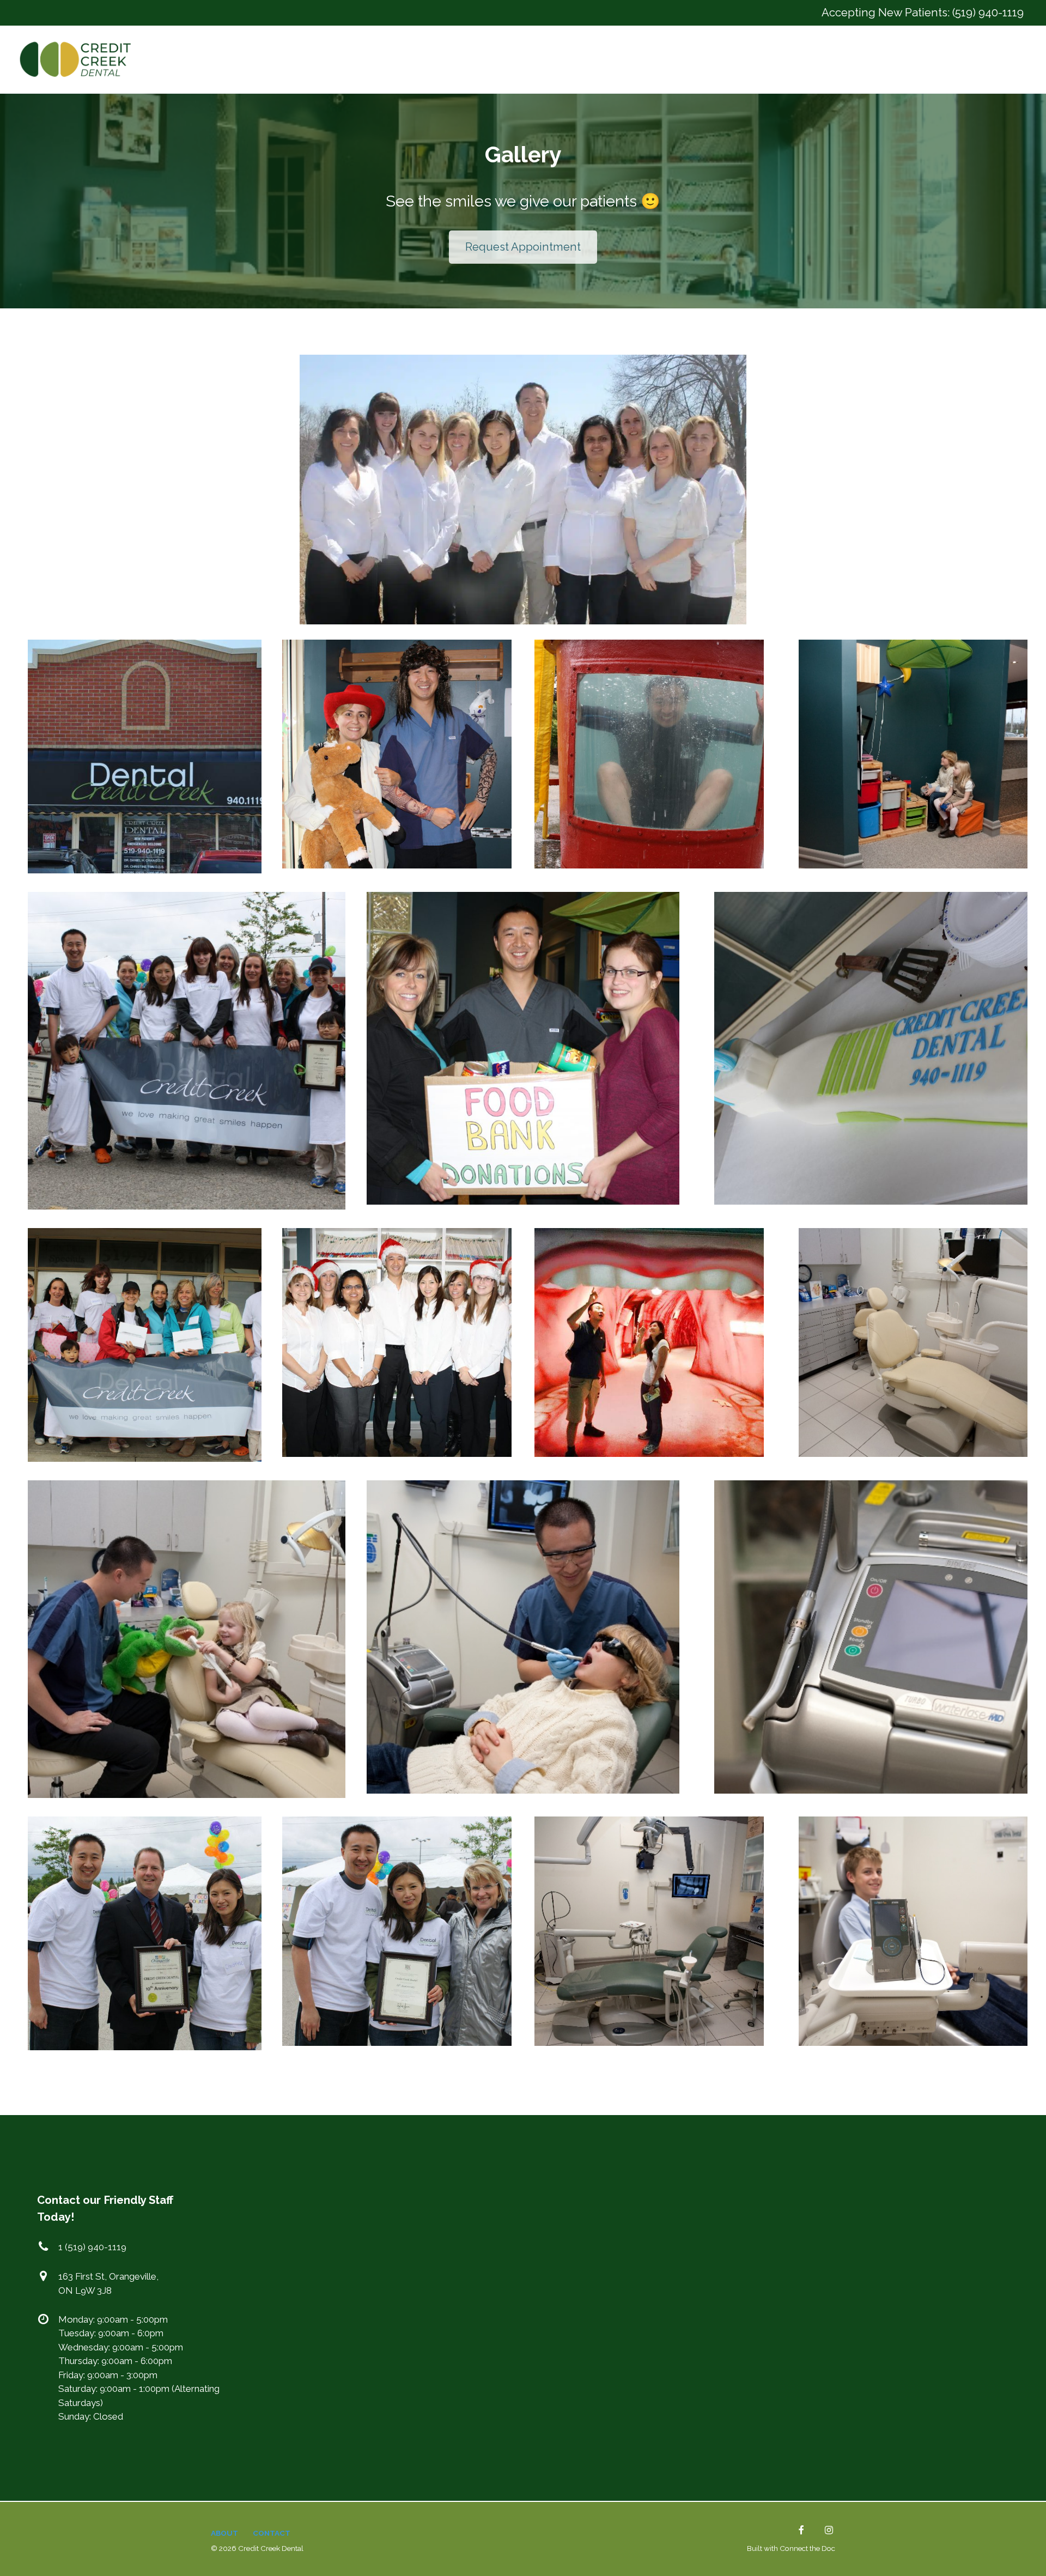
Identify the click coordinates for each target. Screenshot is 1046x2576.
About (224, 2533)
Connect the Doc (807, 2548)
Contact (272, 2533)
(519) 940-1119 (988, 13)
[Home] (78, 59)
